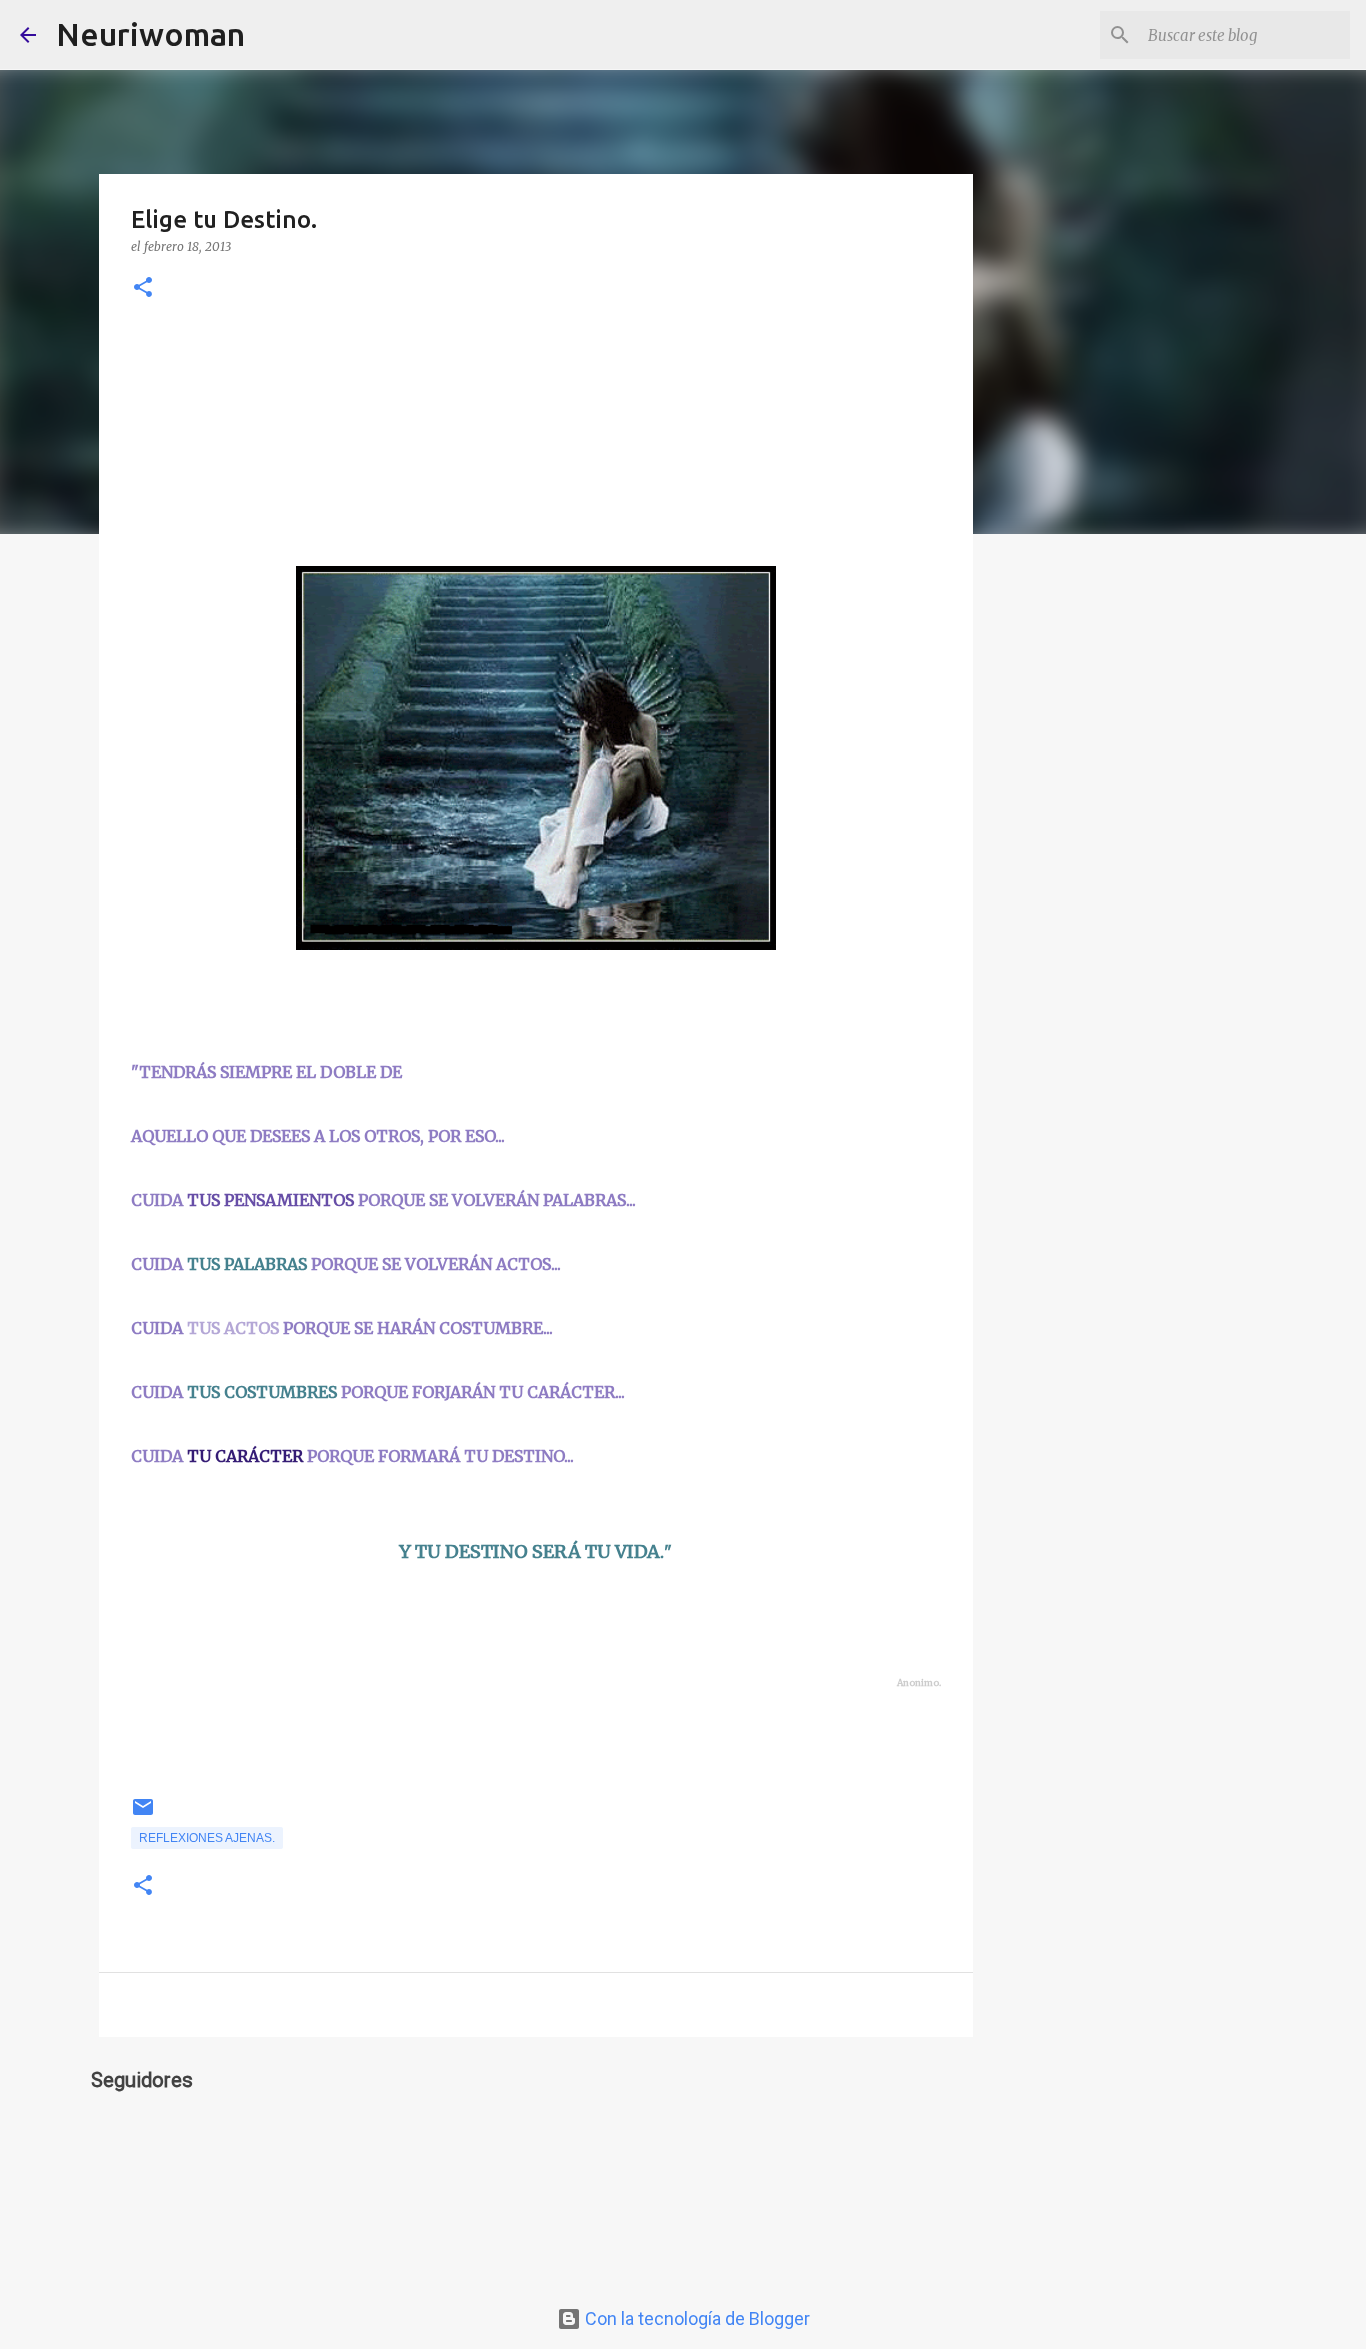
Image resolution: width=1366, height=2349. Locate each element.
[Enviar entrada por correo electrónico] (143, 1815)
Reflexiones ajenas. (207, 1838)
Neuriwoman (150, 34)
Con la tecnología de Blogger (695, 2318)
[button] (143, 288)
